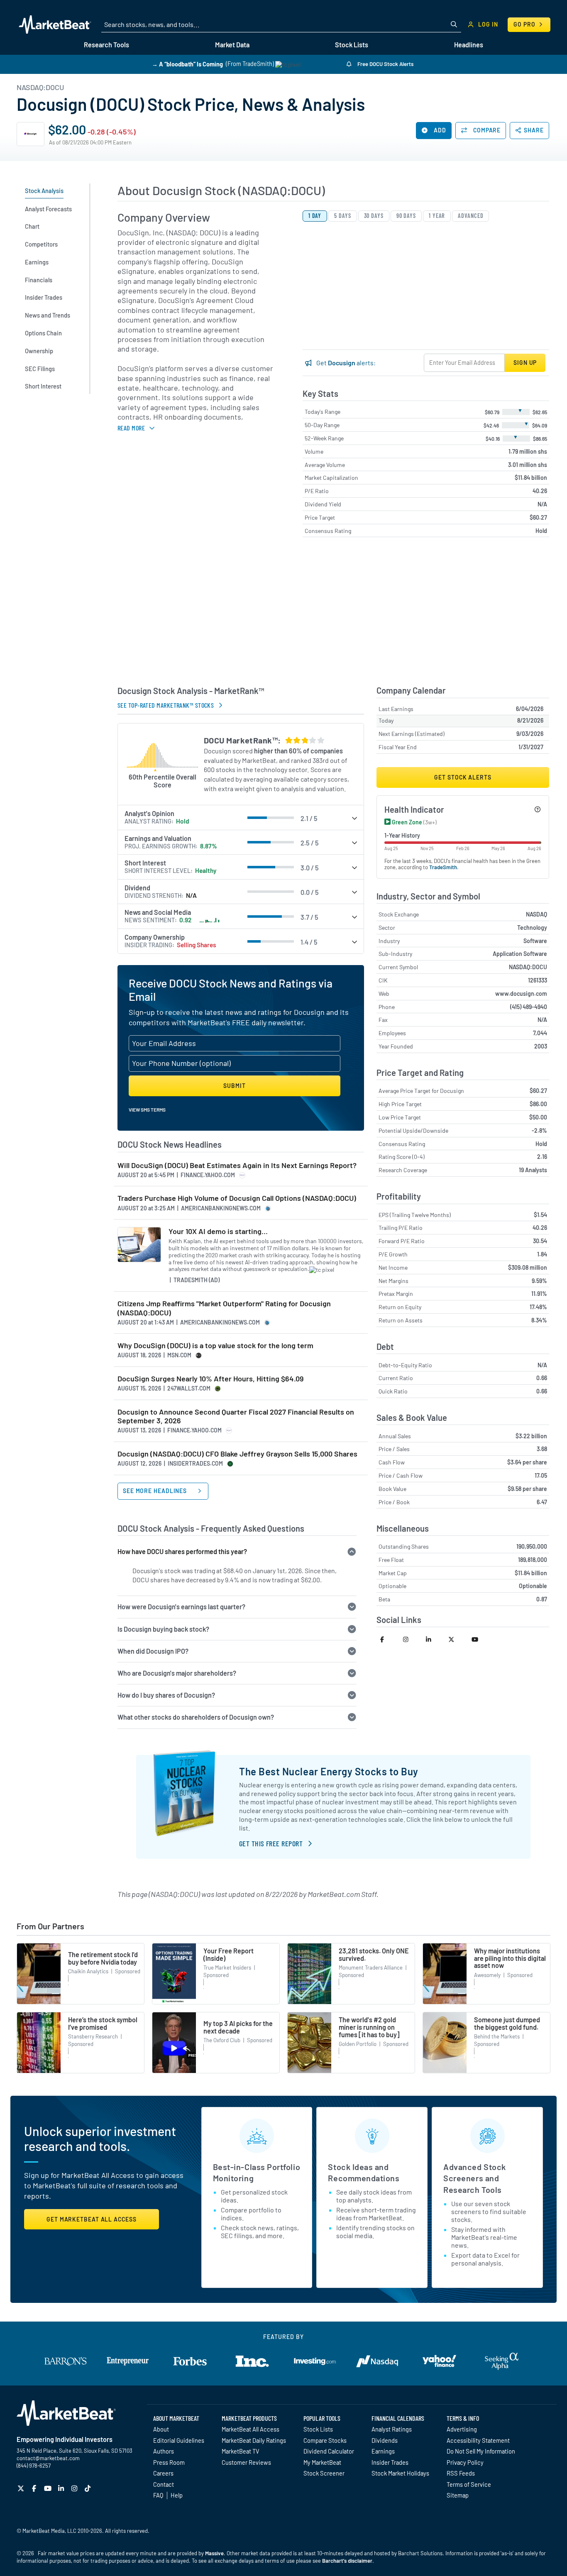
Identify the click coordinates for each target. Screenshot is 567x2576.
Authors (164, 2451)
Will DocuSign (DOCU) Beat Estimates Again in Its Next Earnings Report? (237, 1165)
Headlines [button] (469, 45)
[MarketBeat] (55, 24)
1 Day (315, 216)
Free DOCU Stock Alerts (385, 64)
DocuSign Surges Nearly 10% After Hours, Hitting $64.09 (210, 1379)
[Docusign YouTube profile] (479, 1639)
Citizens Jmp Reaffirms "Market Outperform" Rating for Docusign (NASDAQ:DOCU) (224, 1308)
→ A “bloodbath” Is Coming (187, 64)
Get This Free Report (271, 1843)
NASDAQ (536, 914)
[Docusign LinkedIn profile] (434, 1639)
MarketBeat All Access (251, 2429)
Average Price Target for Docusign (421, 1091)
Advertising (462, 2429)
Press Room (169, 2462)
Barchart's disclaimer (347, 2561)
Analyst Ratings (392, 2429)
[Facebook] (35, 2488)
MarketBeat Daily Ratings (254, 2440)
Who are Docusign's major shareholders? (177, 1673)
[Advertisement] (333, 615)
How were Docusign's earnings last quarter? (181, 1607)
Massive (214, 2553)
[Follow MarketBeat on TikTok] (89, 2488)
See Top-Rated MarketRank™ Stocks (166, 705)
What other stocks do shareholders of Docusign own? (196, 1717)
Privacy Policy (465, 2462)
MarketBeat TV (241, 2451)
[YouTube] (49, 2488)
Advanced (470, 216)
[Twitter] (22, 2488)
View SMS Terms (147, 1110)
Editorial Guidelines (179, 2440)
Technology (532, 928)
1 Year (437, 216)
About (161, 2429)
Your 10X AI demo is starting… (218, 1231)
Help (177, 2495)
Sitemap (458, 2495)
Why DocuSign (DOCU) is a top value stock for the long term (215, 1345)
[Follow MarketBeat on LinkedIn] (62, 2488)
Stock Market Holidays (400, 2473)
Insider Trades (390, 2462)
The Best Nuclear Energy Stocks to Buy (329, 1771)
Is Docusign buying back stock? (163, 1629)
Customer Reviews (246, 2462)
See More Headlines (156, 1491)
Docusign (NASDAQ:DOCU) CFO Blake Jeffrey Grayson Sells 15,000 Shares (237, 1454)
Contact (164, 2484)
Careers (163, 2473)
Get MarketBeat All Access (92, 2219)
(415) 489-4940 (529, 1007)
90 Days (406, 216)
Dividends (385, 2440)
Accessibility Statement (478, 2440)
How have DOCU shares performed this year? (182, 1551)
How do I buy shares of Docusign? (166, 1695)
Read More (131, 428)
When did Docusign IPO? (153, 1651)
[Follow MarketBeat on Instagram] (75, 2488)
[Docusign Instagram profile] (411, 1639)
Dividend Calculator (329, 2451)
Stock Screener (324, 2473)
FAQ (158, 2495)
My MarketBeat (322, 2462)
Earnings (383, 2451)
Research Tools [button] (106, 45)
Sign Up (525, 363)
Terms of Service (469, 2484)
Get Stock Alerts (463, 777)
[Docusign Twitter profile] (456, 1639)
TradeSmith (443, 867)
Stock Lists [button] (352, 45)
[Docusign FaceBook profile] (388, 1639)
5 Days (342, 216)
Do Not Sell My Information (481, 2451)
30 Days (374, 216)
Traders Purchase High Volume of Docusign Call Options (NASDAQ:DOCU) (237, 1198)
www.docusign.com (521, 993)
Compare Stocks (325, 2440)
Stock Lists (318, 2429)
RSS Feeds (461, 2473)
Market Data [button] (232, 45)
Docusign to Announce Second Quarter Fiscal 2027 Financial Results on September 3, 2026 (236, 1416)
